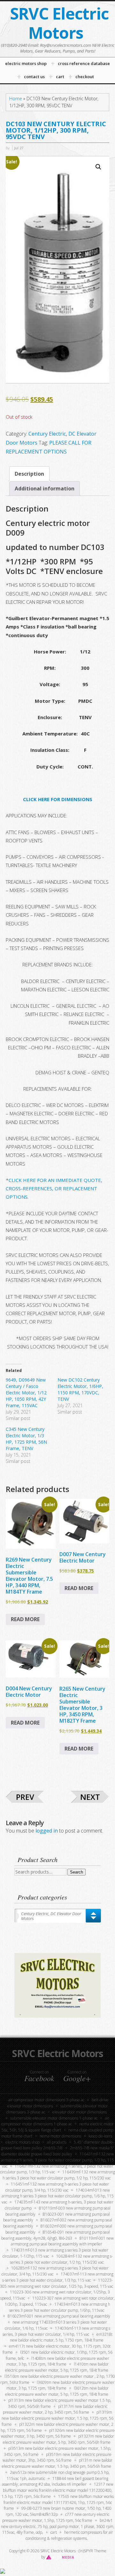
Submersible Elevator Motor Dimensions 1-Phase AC (54, 2118)
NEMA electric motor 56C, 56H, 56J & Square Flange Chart (58, 2127)
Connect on (39, 2076)
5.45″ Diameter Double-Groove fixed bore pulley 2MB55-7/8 (57, 2145)
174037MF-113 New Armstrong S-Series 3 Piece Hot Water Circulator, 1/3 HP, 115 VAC (58, 2277)
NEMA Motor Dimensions (60, 2136)
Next (90, 1797)
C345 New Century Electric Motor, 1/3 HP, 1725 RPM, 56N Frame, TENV (26, 1439)
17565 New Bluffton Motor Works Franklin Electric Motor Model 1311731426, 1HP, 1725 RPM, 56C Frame (59, 2502)
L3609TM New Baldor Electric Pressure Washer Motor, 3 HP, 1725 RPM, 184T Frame (61, 2385)
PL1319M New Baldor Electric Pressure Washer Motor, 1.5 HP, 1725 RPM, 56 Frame (57, 2418)
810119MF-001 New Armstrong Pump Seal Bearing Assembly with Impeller (62, 2241)
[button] (98, 167)
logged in (47, 1831)
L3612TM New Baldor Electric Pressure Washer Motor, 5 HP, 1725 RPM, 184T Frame (57, 2391)
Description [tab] (29, 474)
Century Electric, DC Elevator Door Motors (51, 1916)
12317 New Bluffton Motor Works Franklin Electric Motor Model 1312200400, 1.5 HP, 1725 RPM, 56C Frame (57, 2490)
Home (16, 98)
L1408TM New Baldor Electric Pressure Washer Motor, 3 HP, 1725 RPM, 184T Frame (58, 2361)
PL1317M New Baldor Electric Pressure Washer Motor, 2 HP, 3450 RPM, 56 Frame (55, 2409)
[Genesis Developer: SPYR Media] (60, 2557)
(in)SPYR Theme (92, 2551)
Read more (25, 1619)
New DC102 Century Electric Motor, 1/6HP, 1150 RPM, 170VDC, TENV (80, 1389)
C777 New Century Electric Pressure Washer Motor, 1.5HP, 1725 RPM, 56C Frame (56, 2517)
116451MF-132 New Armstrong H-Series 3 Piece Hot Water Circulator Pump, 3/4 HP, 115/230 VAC (57, 2187)
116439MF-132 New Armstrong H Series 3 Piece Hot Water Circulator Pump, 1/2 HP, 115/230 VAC (59, 2175)
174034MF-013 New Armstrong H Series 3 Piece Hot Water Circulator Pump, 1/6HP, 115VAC (60, 2307)
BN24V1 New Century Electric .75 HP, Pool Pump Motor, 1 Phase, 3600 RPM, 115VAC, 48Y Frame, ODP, (58, 2527)
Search (77, 1872)
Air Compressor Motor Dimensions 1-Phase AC (55, 2121)
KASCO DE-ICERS (100, 2136)
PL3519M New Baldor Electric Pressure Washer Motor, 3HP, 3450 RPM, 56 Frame (57, 2457)
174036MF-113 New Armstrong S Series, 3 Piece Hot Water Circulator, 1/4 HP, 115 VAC (56, 2331)
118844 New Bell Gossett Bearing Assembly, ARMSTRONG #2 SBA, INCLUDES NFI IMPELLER (55, 2482)
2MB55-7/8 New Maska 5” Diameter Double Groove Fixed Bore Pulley (58, 2151)
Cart (54, 2532)
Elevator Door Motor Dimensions (80, 2112)
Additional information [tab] (45, 488)
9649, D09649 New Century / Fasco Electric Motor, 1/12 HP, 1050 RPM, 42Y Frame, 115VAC (26, 1393)
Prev (25, 1797)
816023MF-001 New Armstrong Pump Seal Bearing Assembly (59, 2316)
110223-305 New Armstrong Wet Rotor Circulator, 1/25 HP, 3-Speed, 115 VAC (57, 2283)
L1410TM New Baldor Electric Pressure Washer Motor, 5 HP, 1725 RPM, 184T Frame (57, 2367)
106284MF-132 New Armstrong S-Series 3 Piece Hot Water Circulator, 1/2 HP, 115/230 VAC (61, 2259)
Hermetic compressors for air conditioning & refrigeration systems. (69, 2535)
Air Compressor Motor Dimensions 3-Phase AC (46, 2100)
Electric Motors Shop (23, 2142)
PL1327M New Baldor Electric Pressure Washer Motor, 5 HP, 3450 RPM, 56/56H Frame (59, 2439)
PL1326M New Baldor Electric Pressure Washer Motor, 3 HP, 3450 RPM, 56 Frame (58, 2433)
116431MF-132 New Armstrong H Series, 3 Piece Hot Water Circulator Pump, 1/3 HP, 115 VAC (57, 2160)
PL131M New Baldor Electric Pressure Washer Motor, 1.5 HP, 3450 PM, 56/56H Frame (57, 2463)
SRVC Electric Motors (59, 23)
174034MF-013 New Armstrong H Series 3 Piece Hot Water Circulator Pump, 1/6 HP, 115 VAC (58, 2196)
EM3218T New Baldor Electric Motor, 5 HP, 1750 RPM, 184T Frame (61, 2337)
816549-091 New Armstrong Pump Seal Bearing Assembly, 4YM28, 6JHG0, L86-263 (56, 2235)
